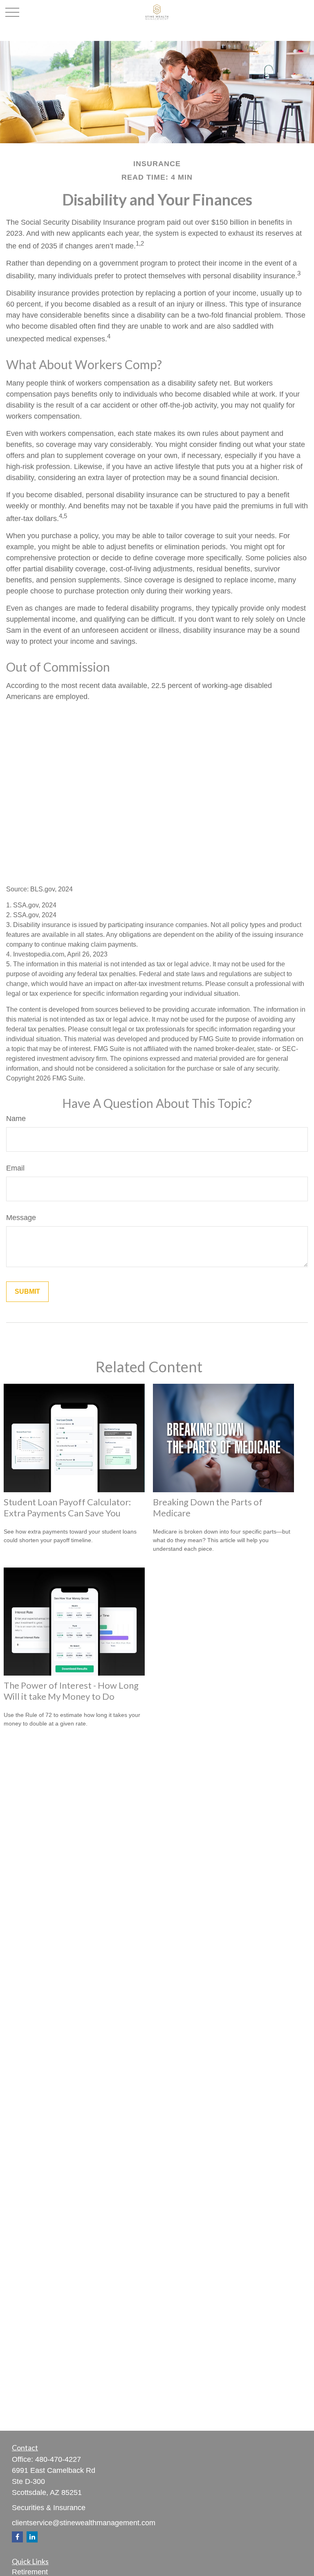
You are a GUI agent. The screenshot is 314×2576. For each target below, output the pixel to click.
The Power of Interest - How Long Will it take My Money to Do (71, 1691)
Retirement (30, 2572)
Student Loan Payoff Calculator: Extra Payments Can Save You (67, 1507)
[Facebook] (17, 2537)
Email (15, 1168)
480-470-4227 (58, 2459)
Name (16, 1119)
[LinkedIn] (32, 2537)
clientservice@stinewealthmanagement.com (84, 2523)
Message (21, 1218)
